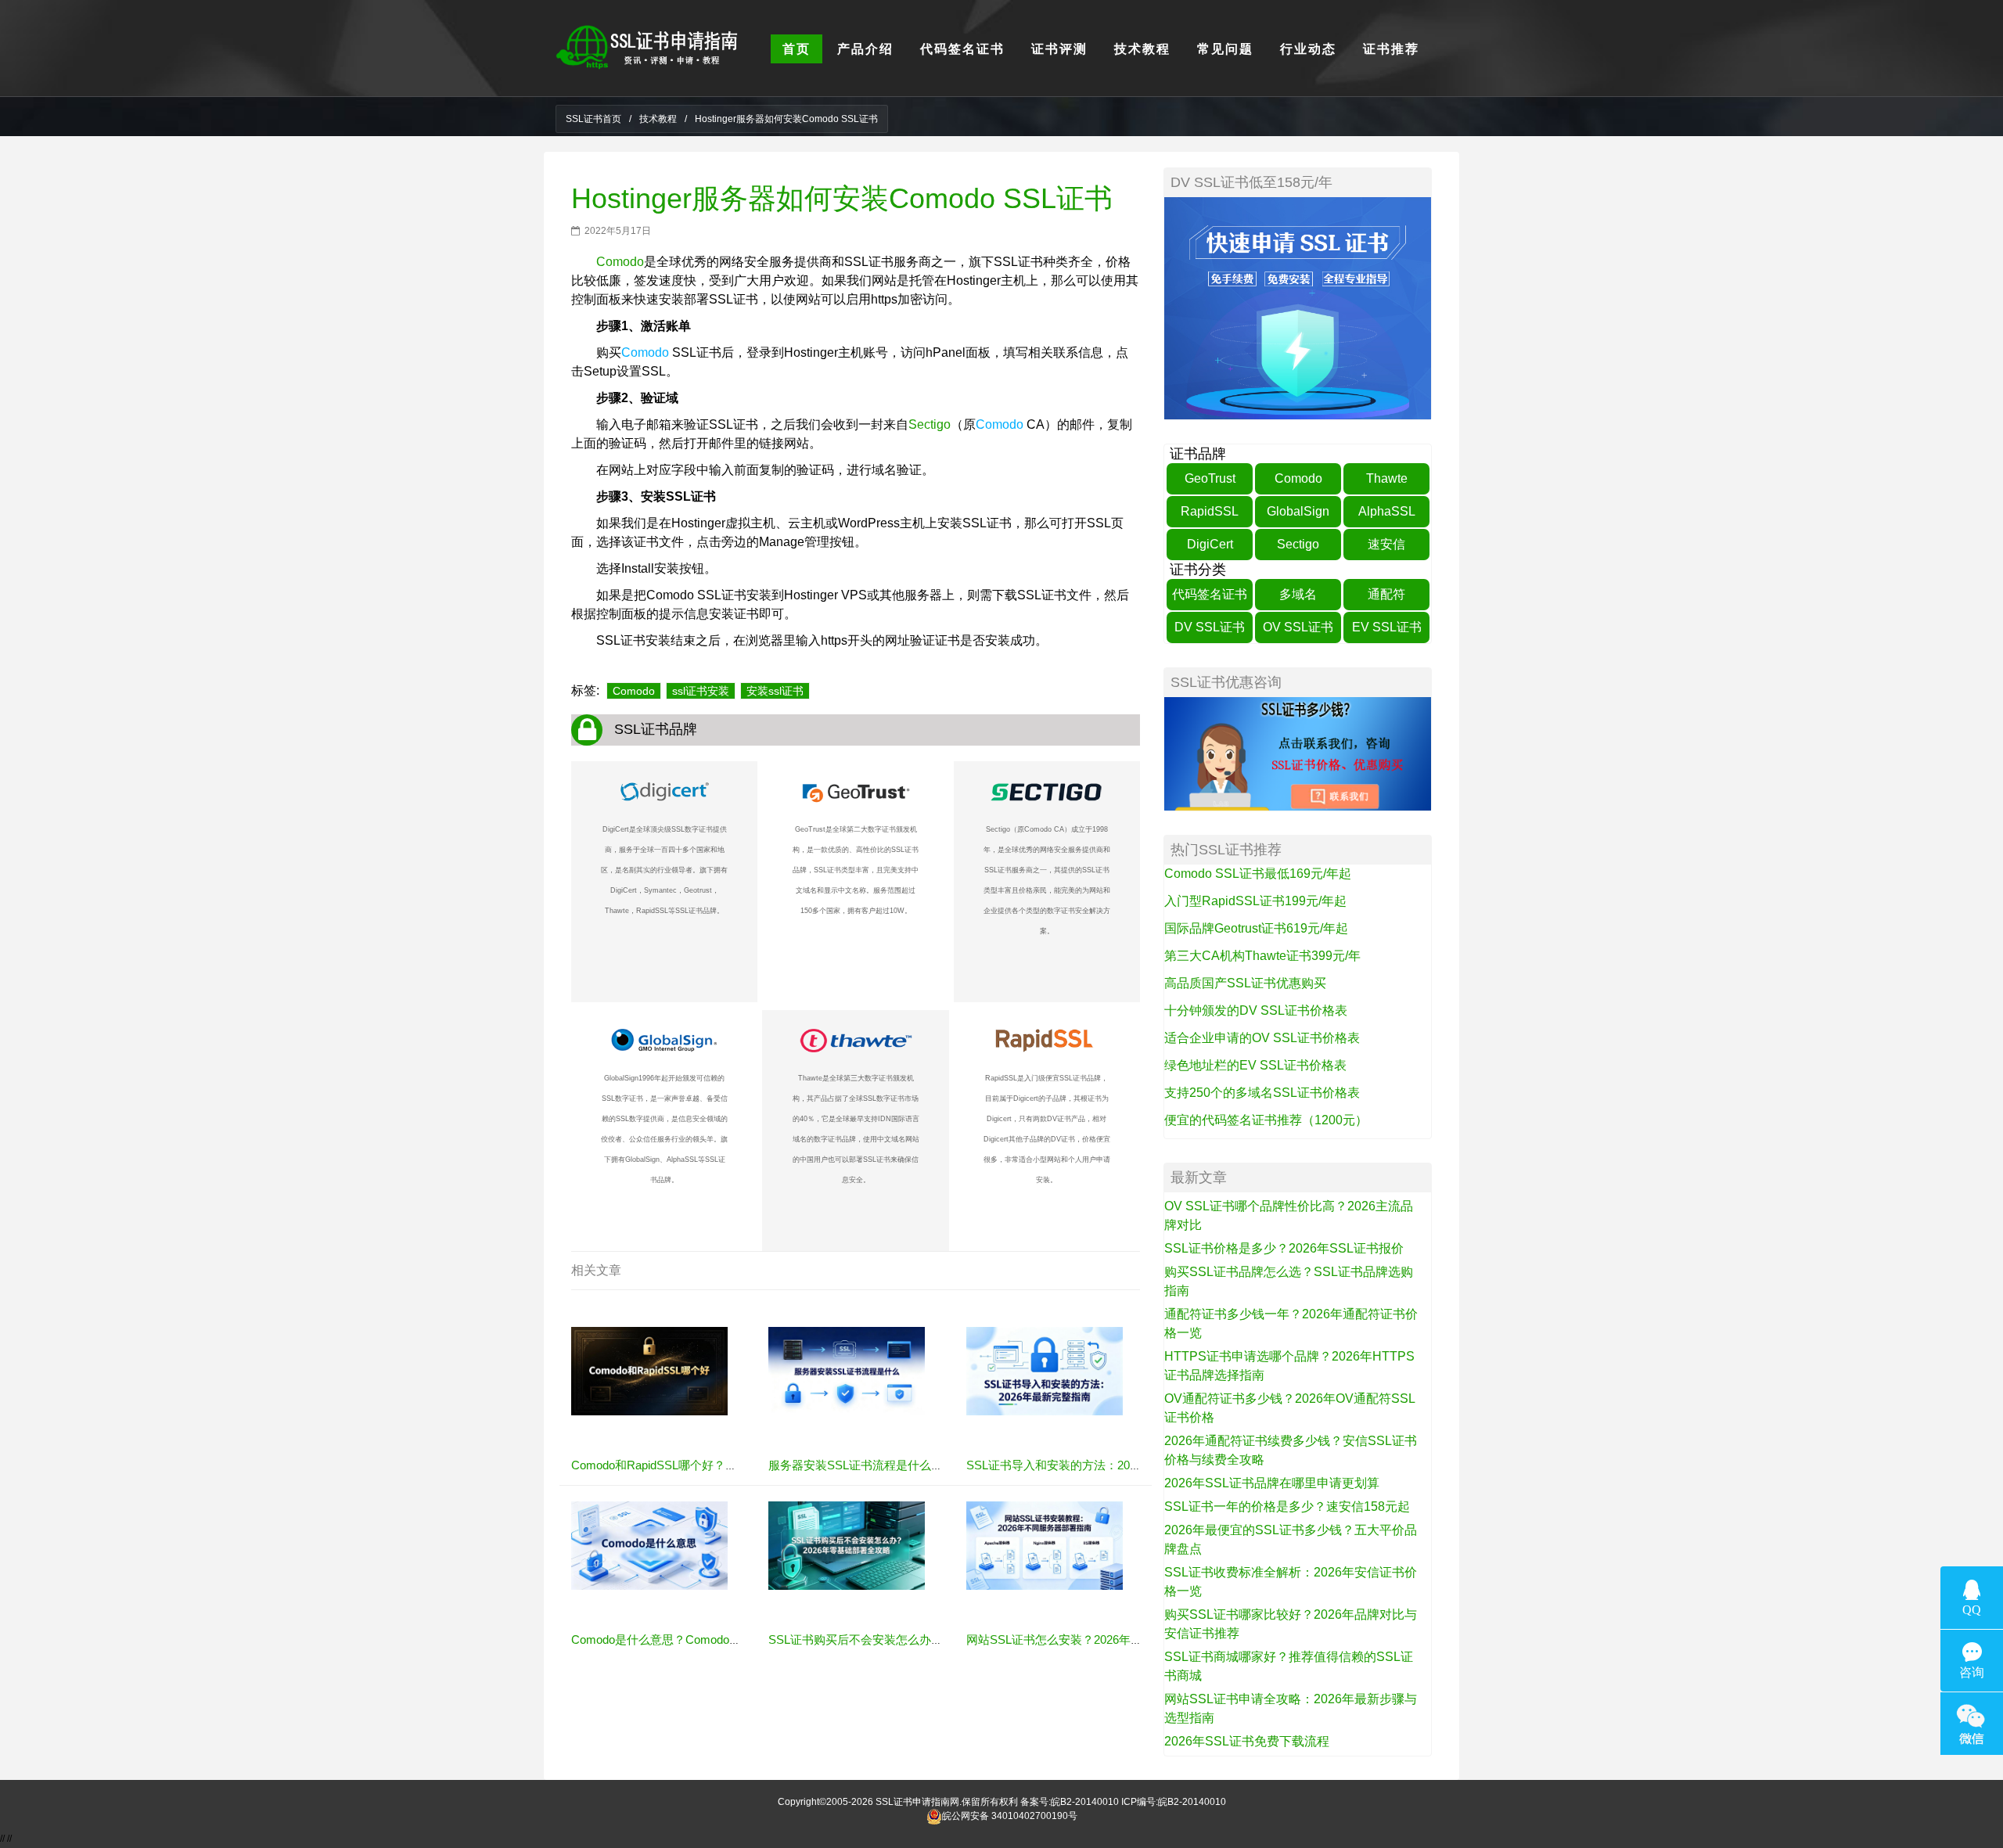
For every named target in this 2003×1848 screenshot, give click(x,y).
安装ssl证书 (775, 691)
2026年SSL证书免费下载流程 (1247, 1741)
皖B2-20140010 (1085, 1802)
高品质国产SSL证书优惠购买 (1245, 983)
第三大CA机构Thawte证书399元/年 (1262, 956)
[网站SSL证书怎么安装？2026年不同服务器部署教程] (1045, 1545)
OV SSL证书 (1298, 627)
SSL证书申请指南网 (917, 1802)
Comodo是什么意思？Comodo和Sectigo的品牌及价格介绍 (722, 1639)
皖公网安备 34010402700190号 (1010, 1816)
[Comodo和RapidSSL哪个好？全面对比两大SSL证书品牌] (649, 1371)
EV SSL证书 (1387, 627)
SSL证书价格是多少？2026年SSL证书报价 (1284, 1248)
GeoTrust (1210, 478)
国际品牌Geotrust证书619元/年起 (1256, 928)
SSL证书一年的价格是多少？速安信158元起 (1287, 1506)
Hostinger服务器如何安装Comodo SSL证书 (842, 198)
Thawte (1387, 478)
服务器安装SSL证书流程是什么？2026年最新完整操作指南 (921, 1465)
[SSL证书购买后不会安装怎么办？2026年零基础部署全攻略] (847, 1545)
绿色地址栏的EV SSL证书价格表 (1255, 1065)
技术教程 (658, 119)
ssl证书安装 (701, 691)
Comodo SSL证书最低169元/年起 (1258, 874)
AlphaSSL (1387, 511)
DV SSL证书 (1210, 627)
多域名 (1298, 594)
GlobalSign (1298, 511)
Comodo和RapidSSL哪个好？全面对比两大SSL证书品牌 (718, 1465)
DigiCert (1210, 544)
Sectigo (930, 424)
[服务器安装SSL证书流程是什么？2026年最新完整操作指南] (847, 1371)
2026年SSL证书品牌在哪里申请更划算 (1272, 1483)
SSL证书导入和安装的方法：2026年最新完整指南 (1095, 1465)
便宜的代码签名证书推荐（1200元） (1266, 1120)
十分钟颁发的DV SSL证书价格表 (1256, 1010)
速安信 (1386, 544)
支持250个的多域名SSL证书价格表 (1262, 1093)
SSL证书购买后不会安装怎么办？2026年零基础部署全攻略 (921, 1639)
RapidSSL (1210, 511)
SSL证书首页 (593, 119)
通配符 (1386, 594)
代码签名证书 (1210, 594)
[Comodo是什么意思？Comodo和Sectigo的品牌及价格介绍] (649, 1545)
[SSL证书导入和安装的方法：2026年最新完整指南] (1045, 1371)
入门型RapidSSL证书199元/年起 (1255, 901)
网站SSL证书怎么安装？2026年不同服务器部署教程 (1101, 1639)
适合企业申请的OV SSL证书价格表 (1262, 1038)
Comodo (620, 262)
